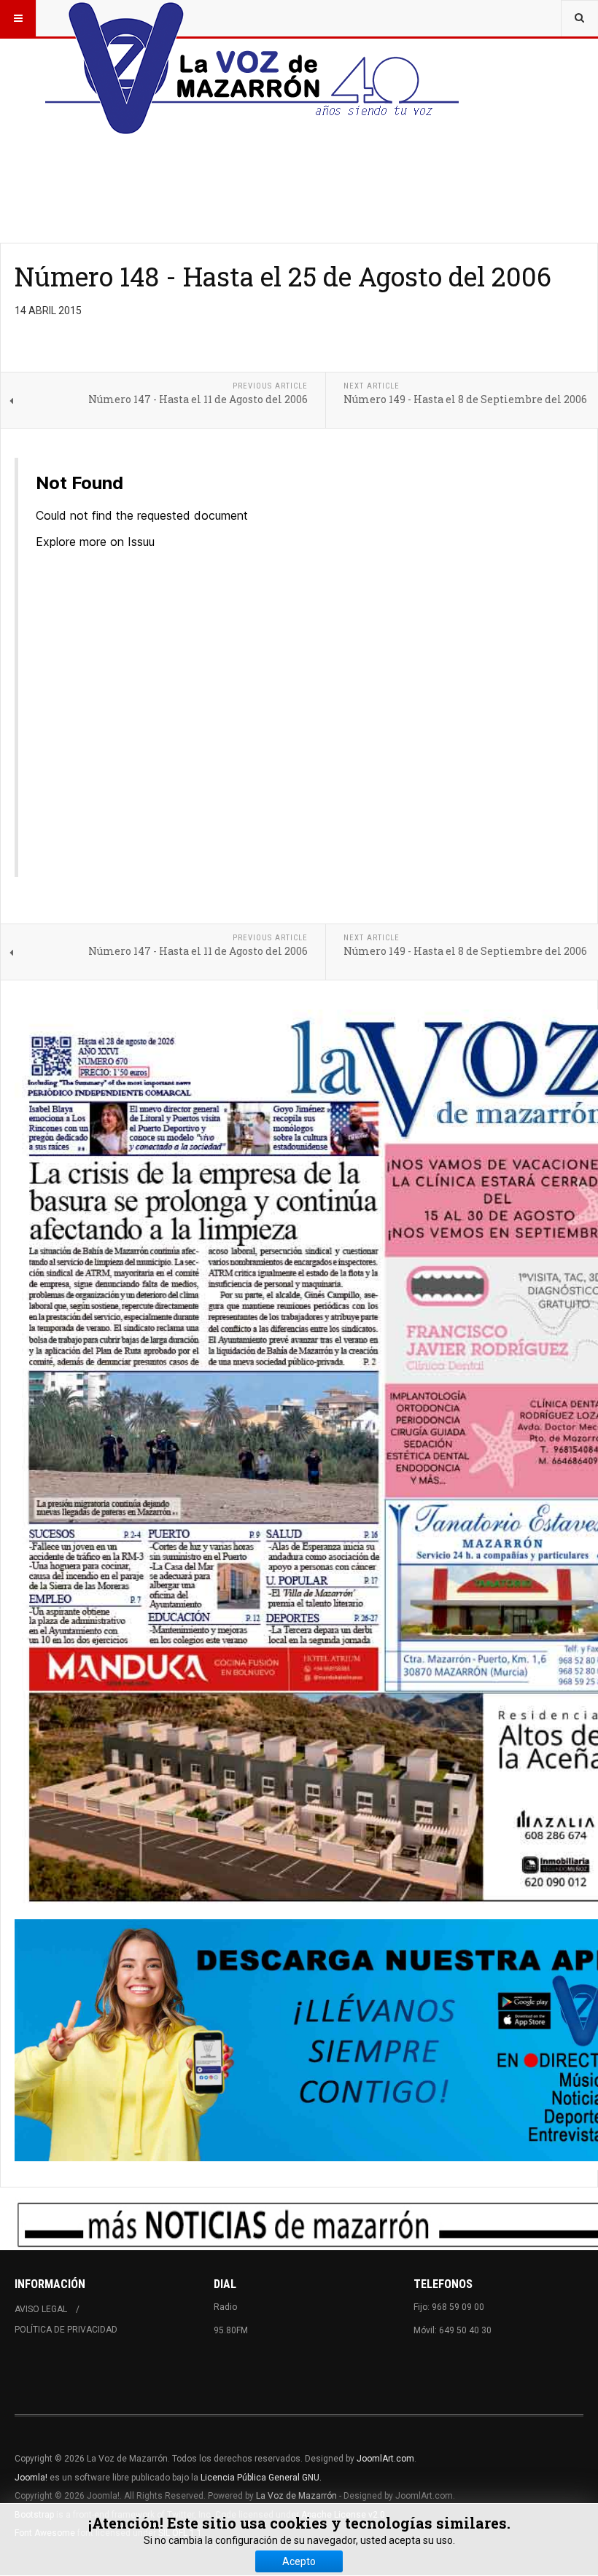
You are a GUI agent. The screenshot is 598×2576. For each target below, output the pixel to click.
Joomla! (31, 2478)
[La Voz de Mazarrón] (252, 18)
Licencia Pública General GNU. (261, 2478)
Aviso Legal (41, 2309)
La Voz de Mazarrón (296, 2496)
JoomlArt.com (385, 2459)
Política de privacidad (66, 2330)
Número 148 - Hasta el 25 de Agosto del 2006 (283, 276)
